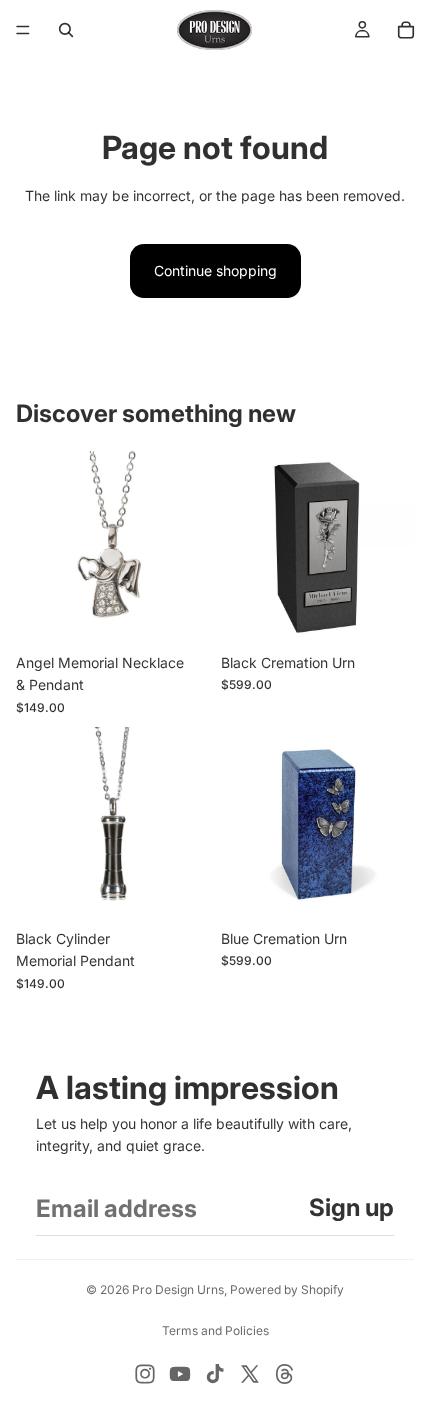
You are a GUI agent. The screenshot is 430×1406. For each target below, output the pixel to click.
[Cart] (406, 30)
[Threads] (285, 1374)
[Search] (66, 30)
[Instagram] (145, 1374)
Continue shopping (215, 270)
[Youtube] (180, 1374)
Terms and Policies (215, 1330)
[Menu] (23, 30)
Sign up (351, 1207)
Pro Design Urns (178, 1289)
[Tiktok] (215, 1374)
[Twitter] (250, 1374)
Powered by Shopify (287, 1289)
